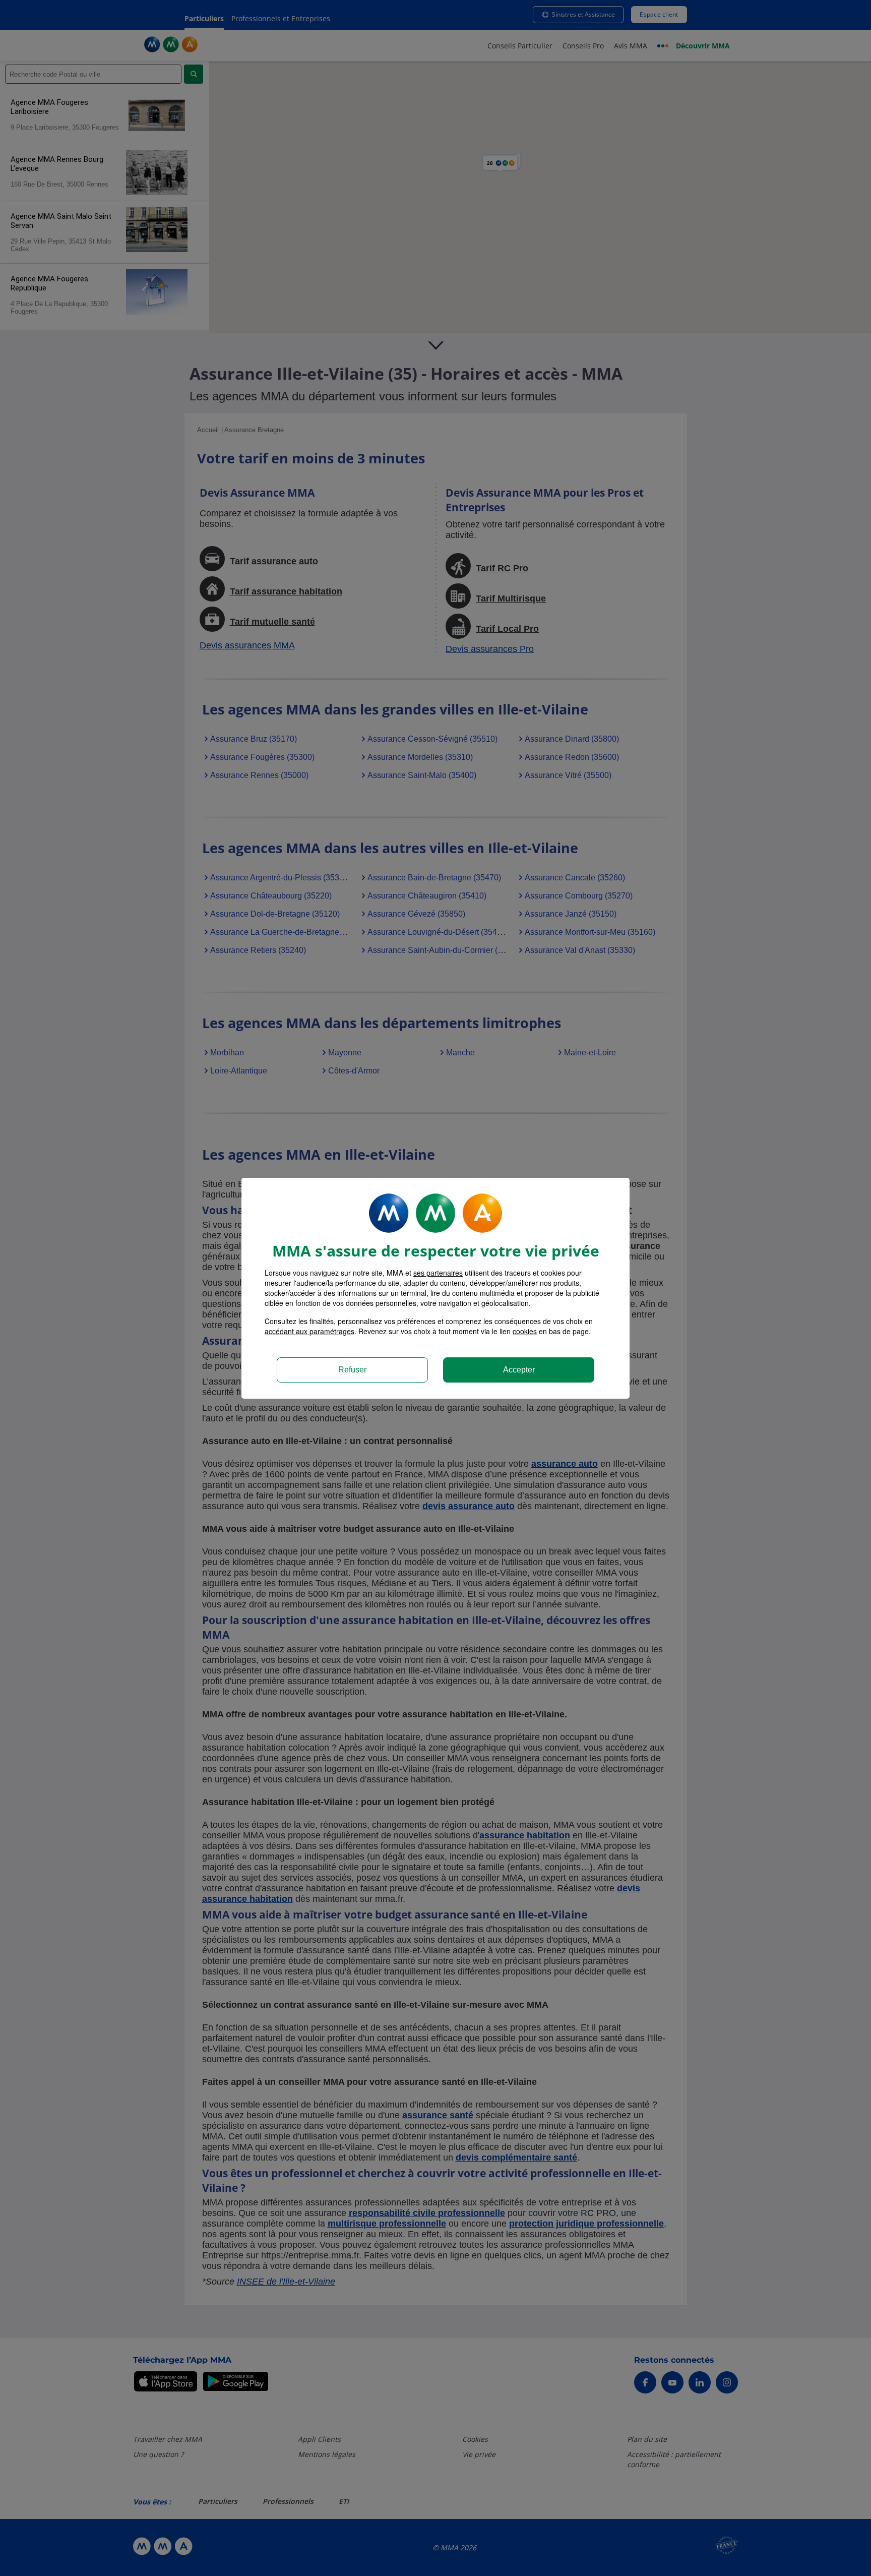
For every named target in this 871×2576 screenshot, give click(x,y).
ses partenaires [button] (438, 1273)
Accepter (519, 1370)
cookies (525, 1331)
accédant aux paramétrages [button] (309, 1331)
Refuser (352, 1370)
